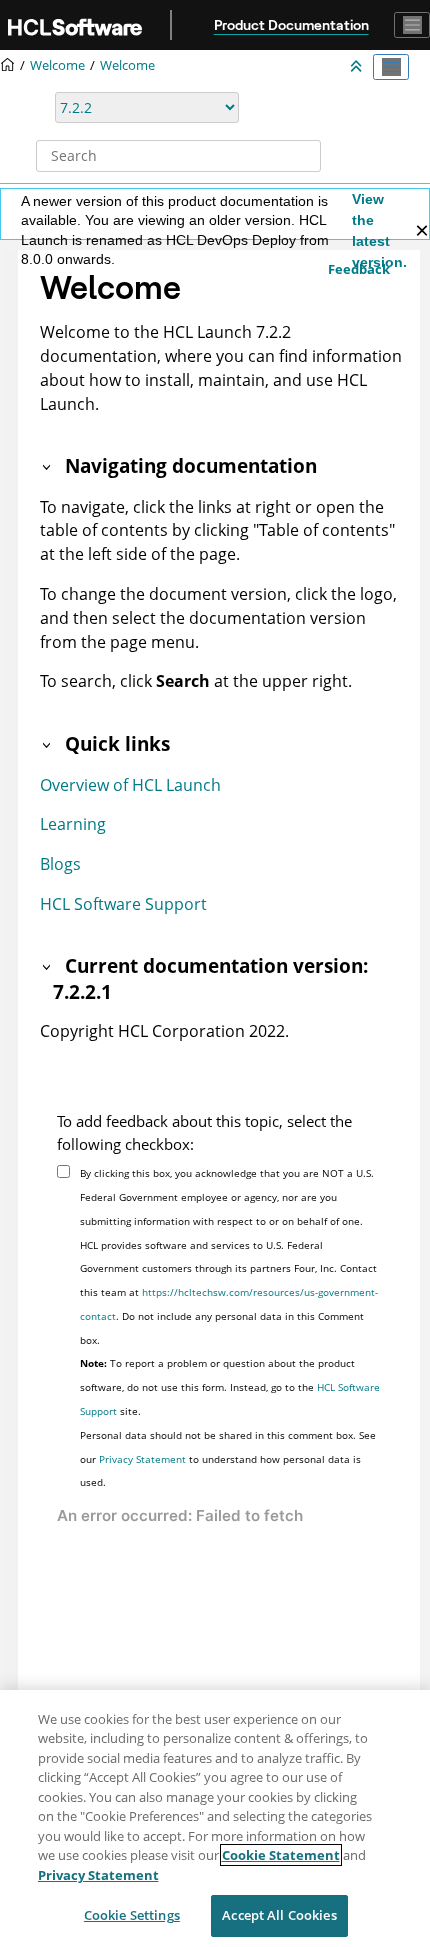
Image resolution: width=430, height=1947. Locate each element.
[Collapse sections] (358, 67)
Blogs (60, 864)
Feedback (359, 269)
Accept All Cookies (279, 1915)
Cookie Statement (281, 1855)
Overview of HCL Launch (130, 785)
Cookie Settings (132, 1915)
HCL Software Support (123, 904)
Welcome (127, 65)
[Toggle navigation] (412, 25)
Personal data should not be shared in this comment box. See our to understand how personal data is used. (228, 1459)
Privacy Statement (142, 1459)
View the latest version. (379, 230)
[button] (48, 465)
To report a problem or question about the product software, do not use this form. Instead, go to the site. (230, 1387)
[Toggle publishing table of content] (391, 67)
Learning (73, 824)
